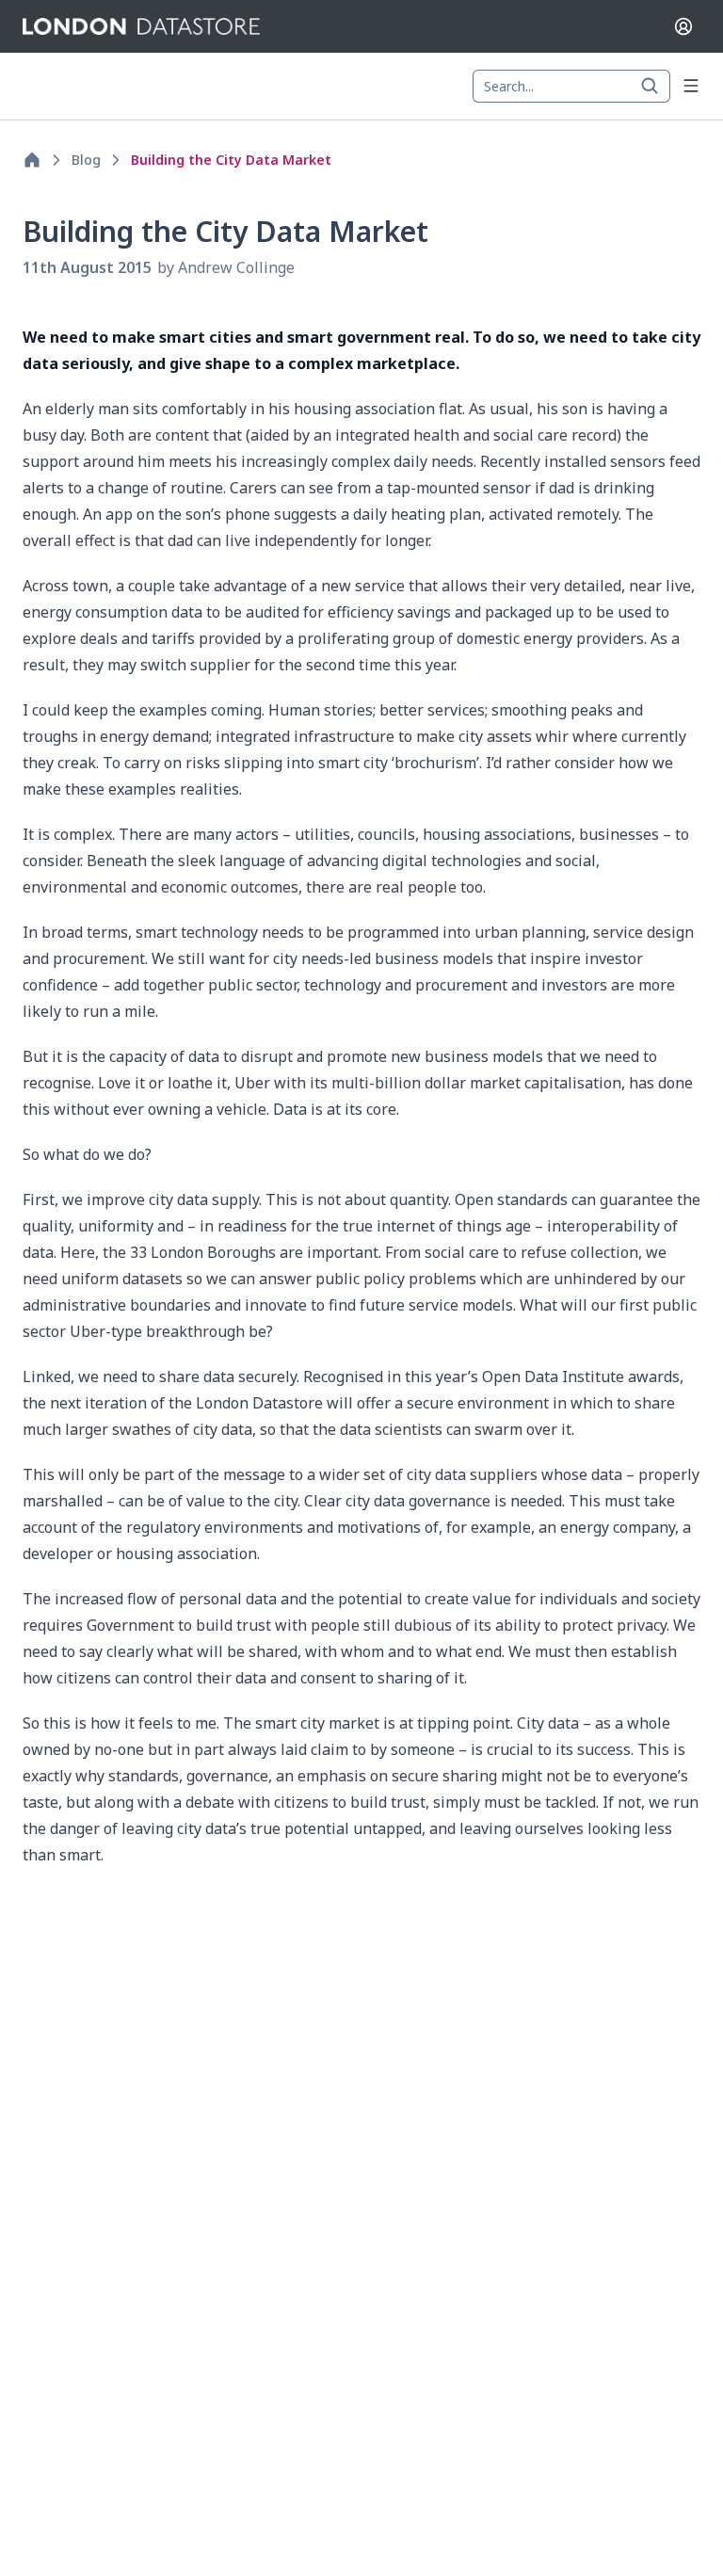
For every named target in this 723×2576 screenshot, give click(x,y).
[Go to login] (683, 26)
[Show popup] (655, 87)
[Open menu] (691, 86)
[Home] (32, 160)
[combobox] (571, 87)
